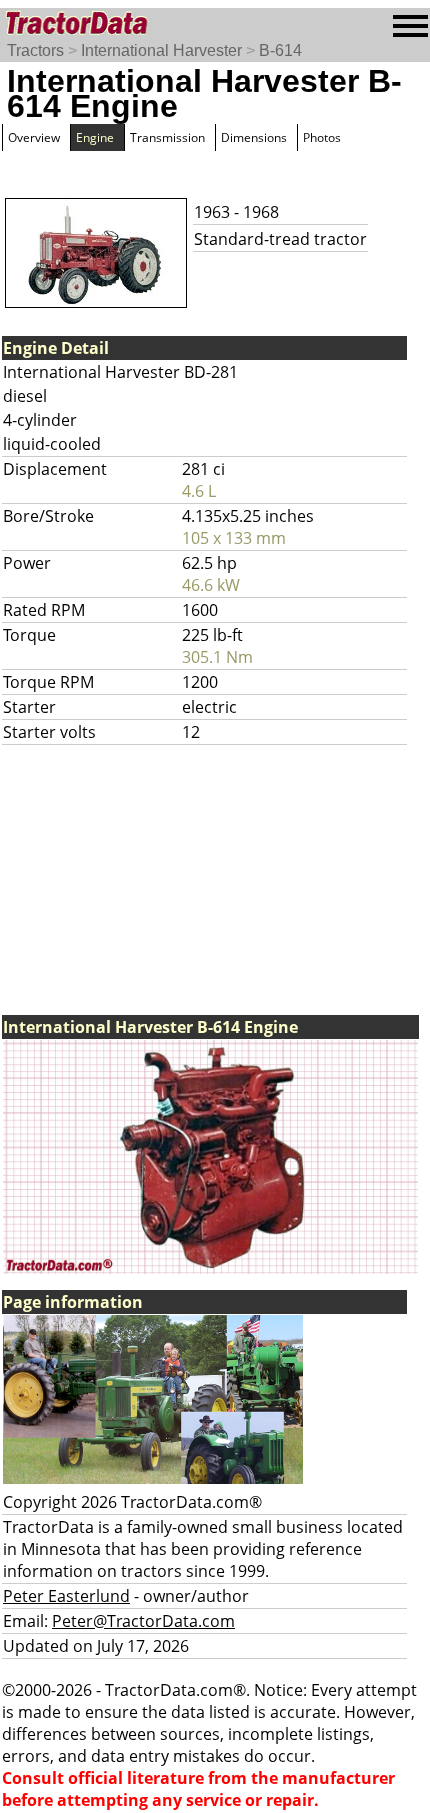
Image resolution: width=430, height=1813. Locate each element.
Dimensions (254, 137)
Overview (34, 137)
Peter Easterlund (66, 1596)
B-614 (280, 50)
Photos (322, 137)
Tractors (35, 50)
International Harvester (161, 50)
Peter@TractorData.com (143, 1621)
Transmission (167, 137)
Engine (95, 137)
